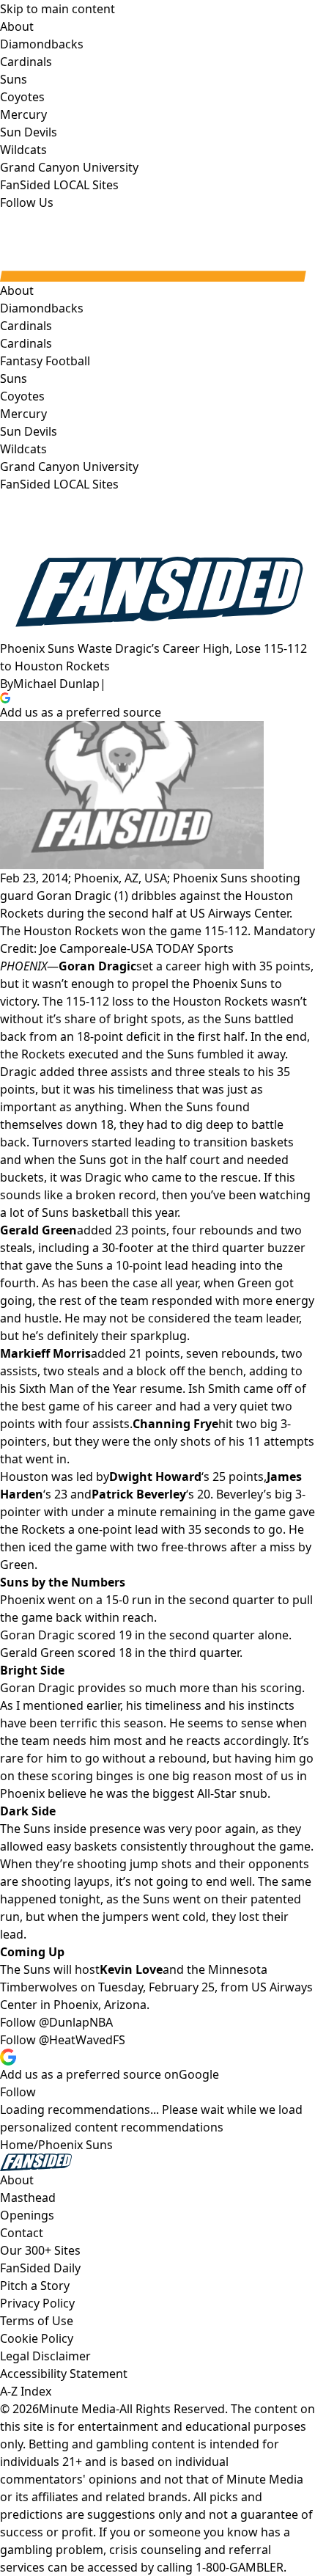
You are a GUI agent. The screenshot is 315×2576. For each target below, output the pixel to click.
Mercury (23, 414)
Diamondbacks (42, 308)
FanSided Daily (40, 2268)
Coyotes (22, 396)
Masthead (28, 2198)
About (17, 290)
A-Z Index (26, 2391)
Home (17, 2145)
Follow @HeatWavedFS (63, 2040)
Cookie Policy (37, 2338)
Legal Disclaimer (45, 2356)
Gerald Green (38, 1230)
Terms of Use (37, 2321)
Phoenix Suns (75, 2145)
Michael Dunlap (56, 684)
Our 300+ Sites (40, 2250)
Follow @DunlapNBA (56, 2022)
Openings (27, 2215)
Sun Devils (29, 431)
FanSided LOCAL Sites (59, 484)
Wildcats (23, 449)
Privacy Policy (37, 2303)
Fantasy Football (45, 361)
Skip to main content (58, 9)
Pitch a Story (35, 2286)
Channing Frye (175, 1424)
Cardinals (26, 343)
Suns (14, 378)
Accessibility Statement (64, 2374)
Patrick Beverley (139, 1494)
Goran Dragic (97, 966)
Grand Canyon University (69, 466)
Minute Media (77, 2409)
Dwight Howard (155, 1477)
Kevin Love (131, 1969)
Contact (22, 2233)
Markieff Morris (45, 1353)
